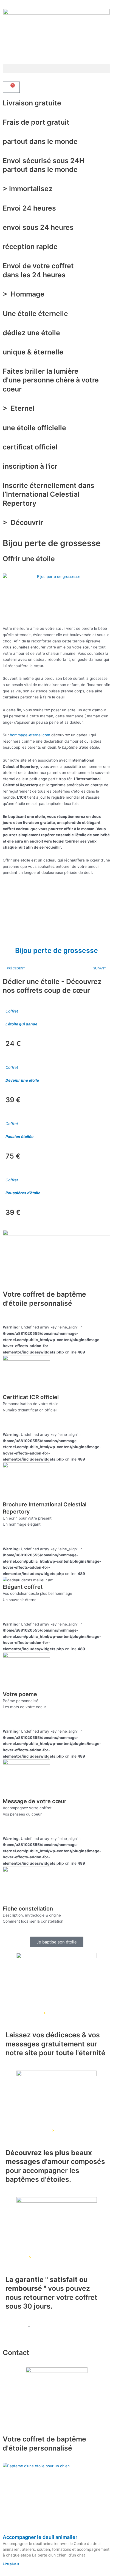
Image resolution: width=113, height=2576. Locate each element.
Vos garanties (15, 2257)
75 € (13, 1156)
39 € (13, 1100)
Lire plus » (11, 2564)
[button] (56, 69)
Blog (22, 2327)
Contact (16, 2353)
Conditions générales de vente (59, 2327)
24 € (13, 1044)
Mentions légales (19, 2333)
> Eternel (20, 408)
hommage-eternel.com (30, 735)
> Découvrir (24, 522)
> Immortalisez (28, 189)
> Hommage (24, 294)
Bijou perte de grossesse (56, 950)
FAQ (6, 2327)
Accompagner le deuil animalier (40, 2537)
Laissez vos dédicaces (23, 2013)
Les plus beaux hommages (26, 2130)
